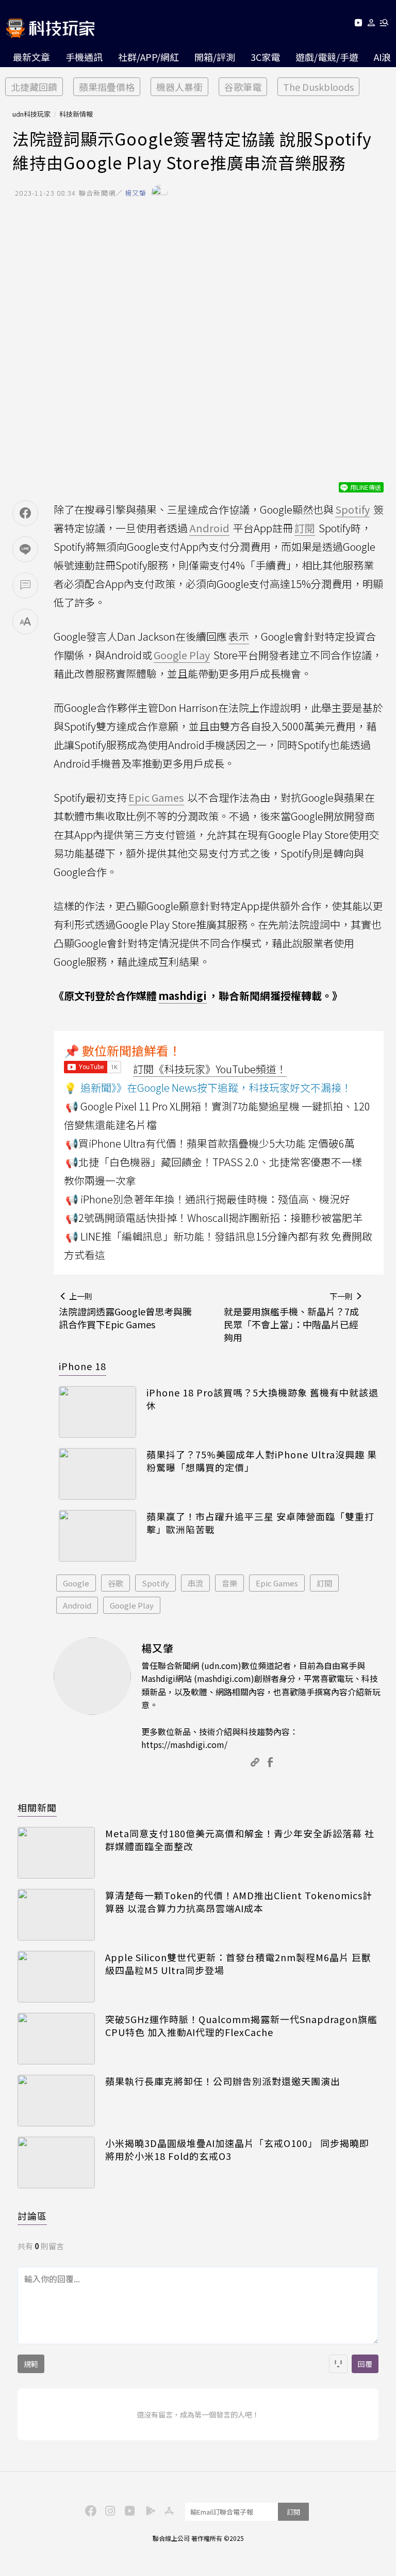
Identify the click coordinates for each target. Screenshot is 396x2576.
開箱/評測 (215, 57)
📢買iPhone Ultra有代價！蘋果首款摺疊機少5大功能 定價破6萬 (210, 1143)
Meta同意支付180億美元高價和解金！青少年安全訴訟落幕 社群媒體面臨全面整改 (240, 1840)
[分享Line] (25, 549)
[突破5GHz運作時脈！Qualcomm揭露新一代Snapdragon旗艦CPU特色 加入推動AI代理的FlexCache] (56, 2039)
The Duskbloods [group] (318, 87)
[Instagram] (109, 2510)
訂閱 (324, 1583)
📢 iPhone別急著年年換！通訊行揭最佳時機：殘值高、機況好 (208, 1199)
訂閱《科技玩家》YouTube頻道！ (210, 1069)
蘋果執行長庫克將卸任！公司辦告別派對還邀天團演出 (223, 2081)
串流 (195, 1583)
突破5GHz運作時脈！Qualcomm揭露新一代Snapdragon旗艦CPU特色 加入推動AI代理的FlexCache (241, 2026)
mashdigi (183, 996)
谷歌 (115, 1583)
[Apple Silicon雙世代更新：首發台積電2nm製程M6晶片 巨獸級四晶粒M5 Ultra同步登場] (56, 1977)
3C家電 (265, 57)
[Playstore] (148, 2510)
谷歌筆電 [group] (243, 87)
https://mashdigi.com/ (184, 1744)
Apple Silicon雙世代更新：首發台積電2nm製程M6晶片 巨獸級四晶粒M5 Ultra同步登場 (238, 1964)
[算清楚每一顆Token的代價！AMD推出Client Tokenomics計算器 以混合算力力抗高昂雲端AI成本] (56, 1915)
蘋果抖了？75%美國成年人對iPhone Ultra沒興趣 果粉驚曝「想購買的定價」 (262, 1461)
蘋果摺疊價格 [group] (107, 87)
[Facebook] (89, 2510)
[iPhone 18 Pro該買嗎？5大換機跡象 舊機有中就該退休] (97, 1412)
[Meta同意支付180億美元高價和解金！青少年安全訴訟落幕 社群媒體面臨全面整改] (56, 1853)
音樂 (229, 1583)
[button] (372, 25)
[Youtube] (358, 25)
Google (76, 1583)
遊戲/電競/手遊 (327, 57)
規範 (31, 2364)
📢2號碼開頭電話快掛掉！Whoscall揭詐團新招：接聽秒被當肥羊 (214, 1218)
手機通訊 (84, 57)
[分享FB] (25, 513)
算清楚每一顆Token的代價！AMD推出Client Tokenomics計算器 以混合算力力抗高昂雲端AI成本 (239, 1902)
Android (77, 1605)
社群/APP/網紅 (148, 57)
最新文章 (31, 57)
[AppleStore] (168, 2510)
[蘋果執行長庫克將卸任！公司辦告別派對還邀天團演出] (56, 2101)
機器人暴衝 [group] (179, 87)
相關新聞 (37, 1807)
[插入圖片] (338, 2364)
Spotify (155, 1583)
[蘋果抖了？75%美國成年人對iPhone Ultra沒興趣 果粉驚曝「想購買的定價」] (97, 1474)
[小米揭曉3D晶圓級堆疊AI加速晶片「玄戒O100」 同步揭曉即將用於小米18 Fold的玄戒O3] (56, 2162)
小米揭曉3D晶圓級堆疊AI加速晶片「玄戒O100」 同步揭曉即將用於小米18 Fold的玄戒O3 (237, 2150)
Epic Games (277, 1583)
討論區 (32, 2216)
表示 (239, 636)
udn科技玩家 (31, 114)
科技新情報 (76, 114)
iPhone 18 (82, 1366)
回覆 (365, 2364)
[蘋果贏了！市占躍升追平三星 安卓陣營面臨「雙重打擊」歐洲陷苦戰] (97, 1536)
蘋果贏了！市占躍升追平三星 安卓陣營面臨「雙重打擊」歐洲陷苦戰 (260, 1523)
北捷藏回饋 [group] (34, 87)
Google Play (132, 1605)
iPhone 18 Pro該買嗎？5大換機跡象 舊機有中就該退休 (262, 1399)
